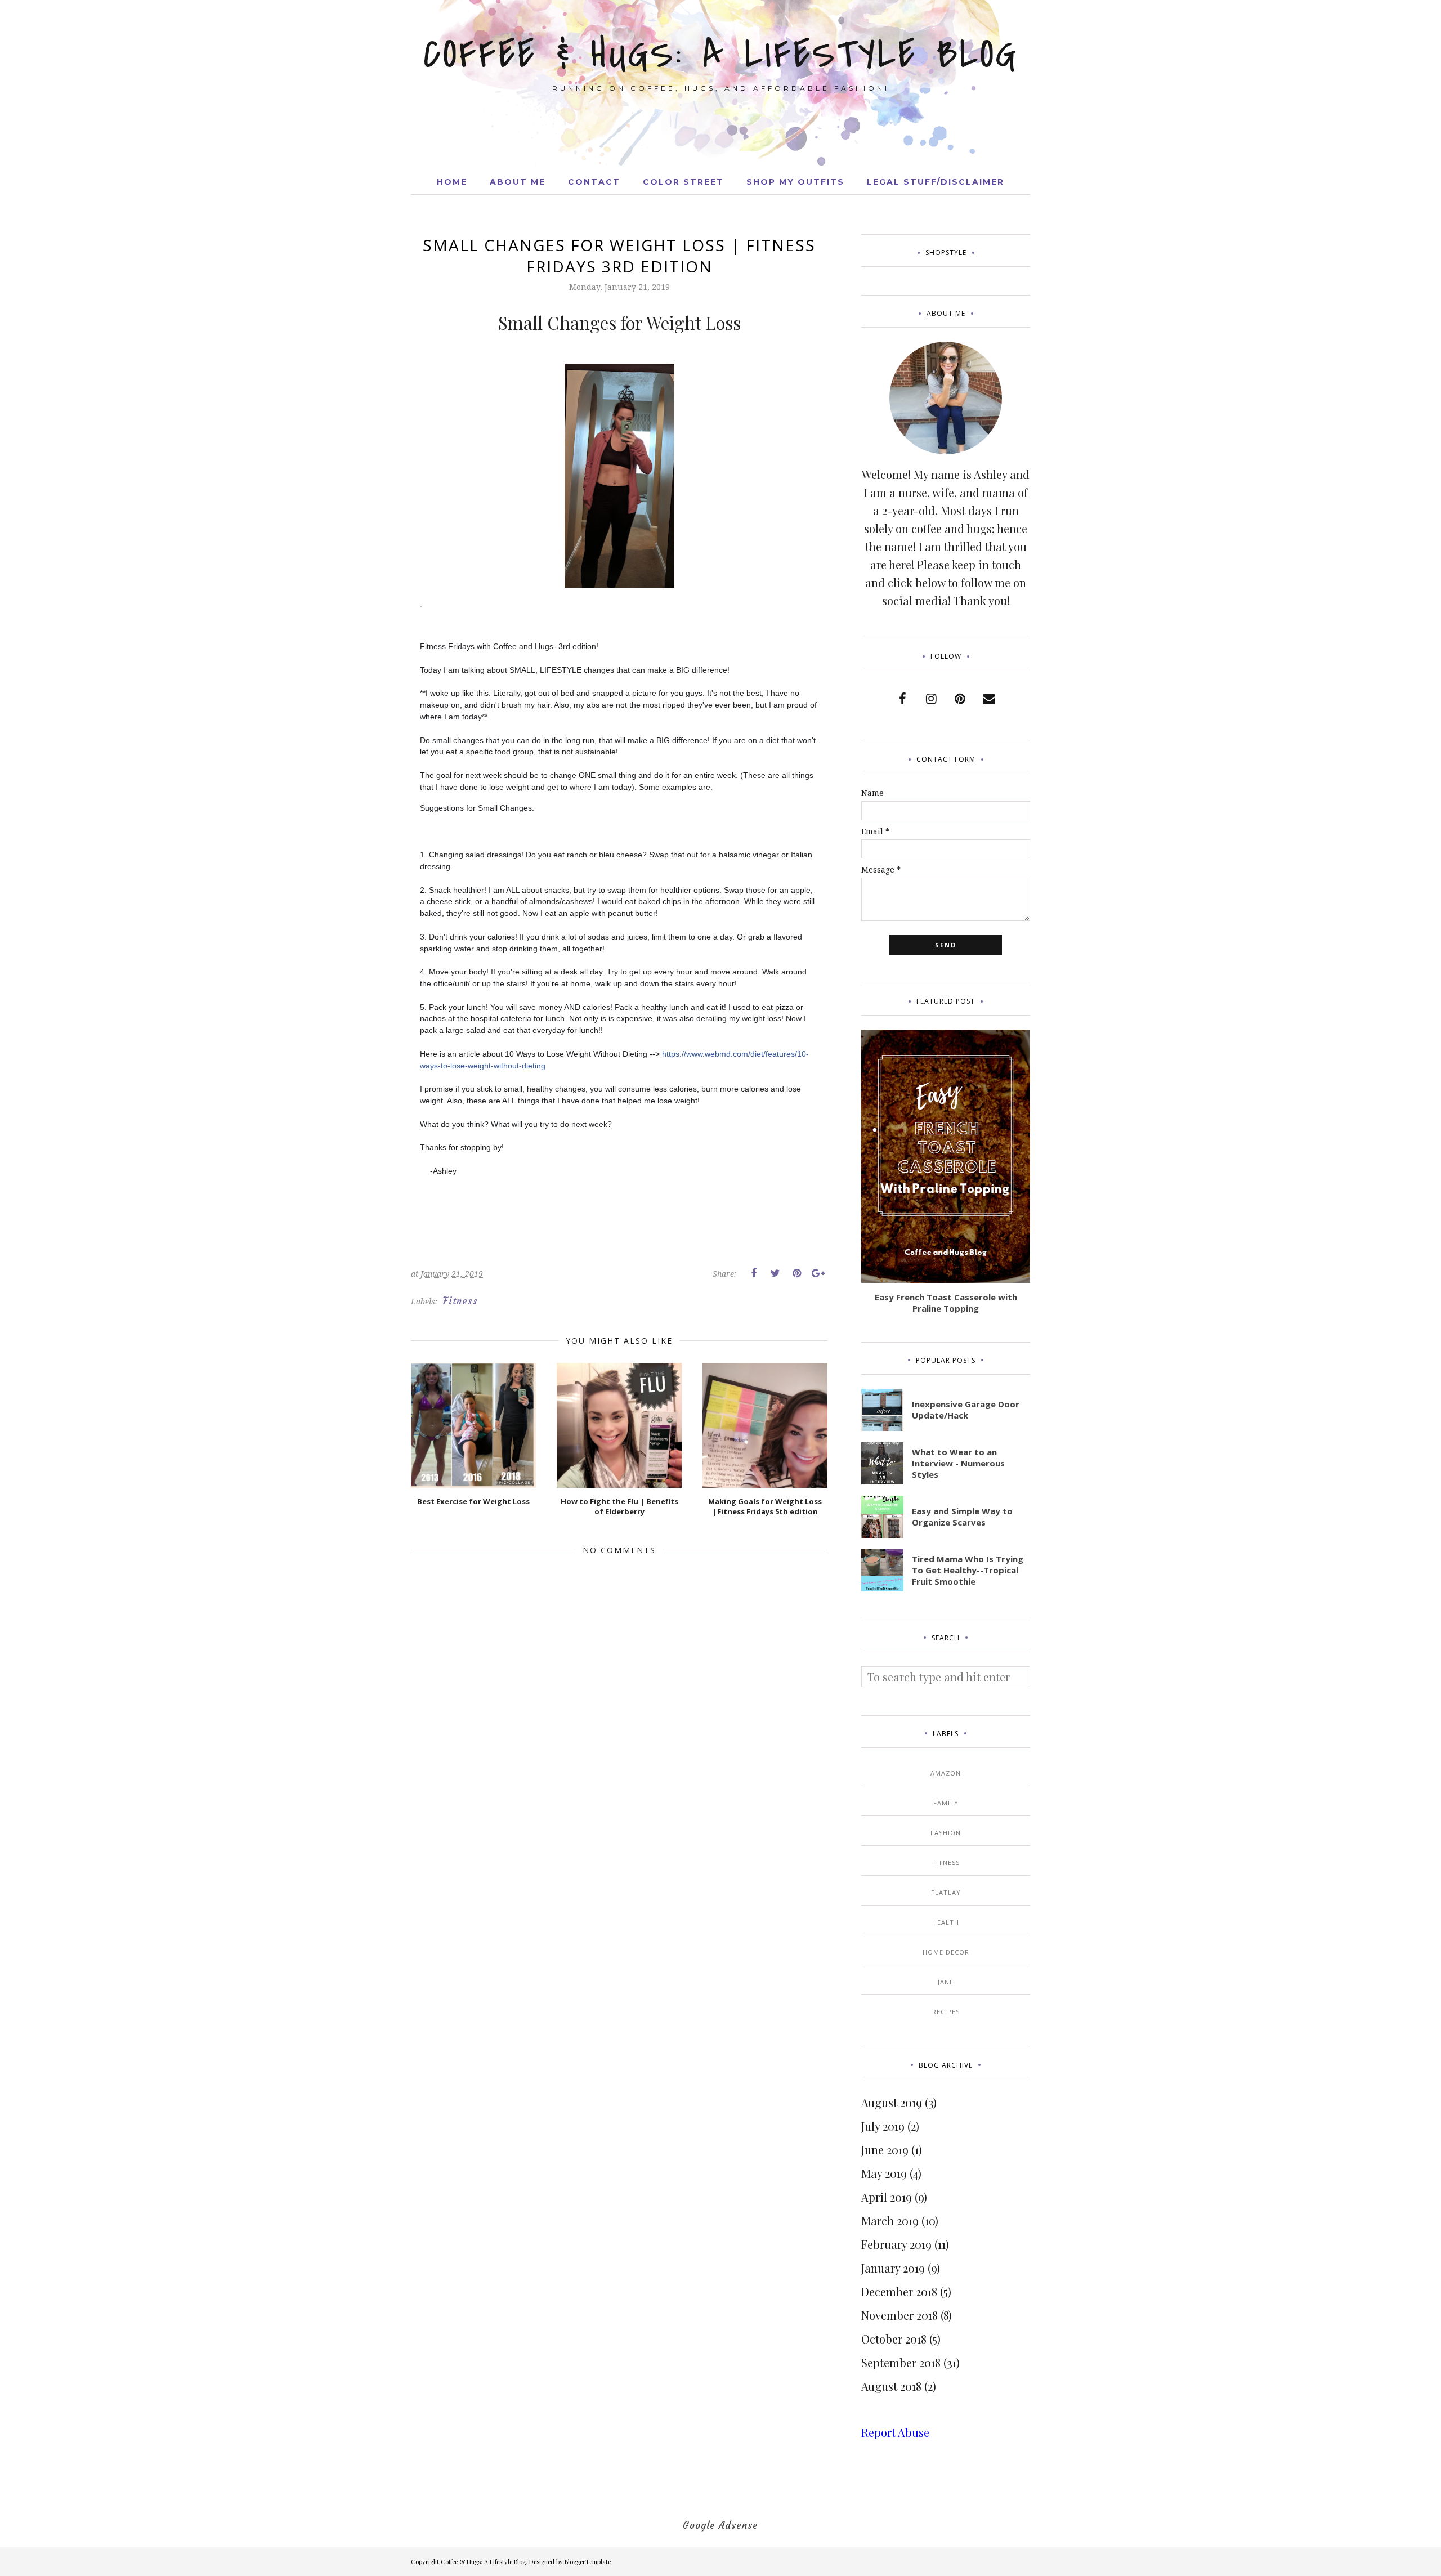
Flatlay (946, 1892)
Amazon (946, 1773)
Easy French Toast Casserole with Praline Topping (946, 1303)
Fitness (460, 1301)
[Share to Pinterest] (796, 1273)
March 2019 (890, 2221)
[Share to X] (775, 1273)
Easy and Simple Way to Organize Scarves (962, 1517)
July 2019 (883, 2126)
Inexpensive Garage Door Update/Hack (966, 1410)
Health (946, 1922)
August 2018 (891, 2386)
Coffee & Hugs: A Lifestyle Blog (721, 55)
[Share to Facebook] (754, 1273)
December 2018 (899, 2291)
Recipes (946, 2012)
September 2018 (901, 2362)
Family (946, 1803)
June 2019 (885, 2150)
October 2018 (894, 2339)
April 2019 (887, 2197)
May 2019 (884, 2173)
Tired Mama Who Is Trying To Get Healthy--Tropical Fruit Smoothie (968, 1570)
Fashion (946, 1833)
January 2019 (893, 2268)
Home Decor (946, 1952)
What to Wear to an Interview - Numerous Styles (958, 1463)
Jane (946, 1982)
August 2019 (892, 2102)
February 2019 (896, 2244)
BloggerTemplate (588, 2562)
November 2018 (899, 2315)
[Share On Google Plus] (818, 1273)
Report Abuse (895, 2432)
